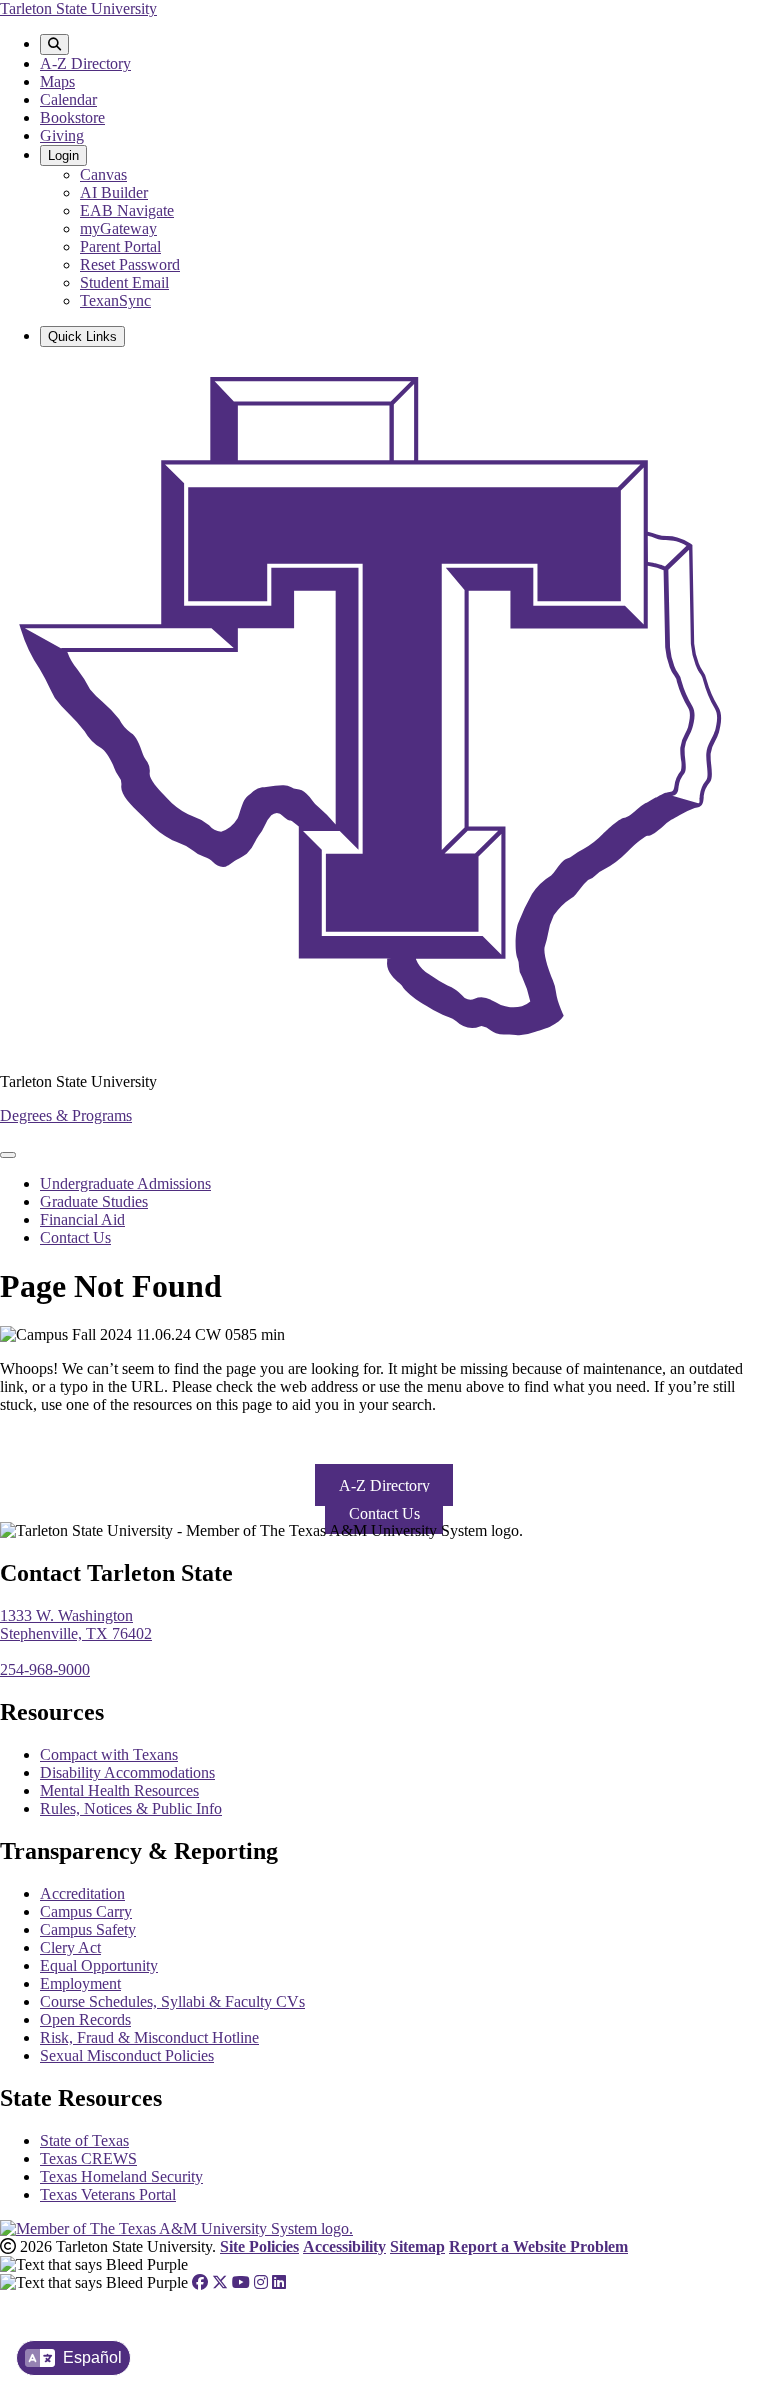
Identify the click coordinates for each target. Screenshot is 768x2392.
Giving (62, 135)
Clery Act (70, 1947)
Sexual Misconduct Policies (127, 2055)
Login (63, 155)
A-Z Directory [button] (384, 1484)
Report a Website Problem (538, 2246)
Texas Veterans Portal (108, 2194)
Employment (80, 1983)
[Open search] (54, 44)
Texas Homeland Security (121, 2176)
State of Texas (84, 2140)
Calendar (68, 99)
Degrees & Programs (66, 1115)
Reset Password (130, 264)
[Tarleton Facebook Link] (200, 2282)
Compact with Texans (109, 1754)
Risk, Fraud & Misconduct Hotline (149, 2037)
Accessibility (344, 2246)
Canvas (103, 174)
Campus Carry (86, 1911)
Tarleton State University (78, 8)
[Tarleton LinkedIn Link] (279, 2282)
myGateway (118, 228)
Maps (57, 81)
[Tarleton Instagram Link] (261, 2282)
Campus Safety (88, 1929)
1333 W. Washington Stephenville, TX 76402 (76, 1624)
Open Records (85, 2019)
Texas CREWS (88, 2158)
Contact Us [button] (384, 1512)
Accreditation (82, 1893)
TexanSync (115, 300)
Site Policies (259, 2246)
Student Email (124, 282)
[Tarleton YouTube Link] (241, 2282)
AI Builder (114, 192)
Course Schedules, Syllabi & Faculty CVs (172, 2001)
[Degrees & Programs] (384, 1047)
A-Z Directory (85, 63)
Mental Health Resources (119, 1790)
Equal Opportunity (99, 1965)
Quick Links (82, 336)
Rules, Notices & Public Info (131, 1808)
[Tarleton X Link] (220, 2282)
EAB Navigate (127, 210)
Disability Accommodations (127, 1772)
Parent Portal (120, 246)
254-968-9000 (45, 1669)
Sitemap (417, 2246)
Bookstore (72, 117)
